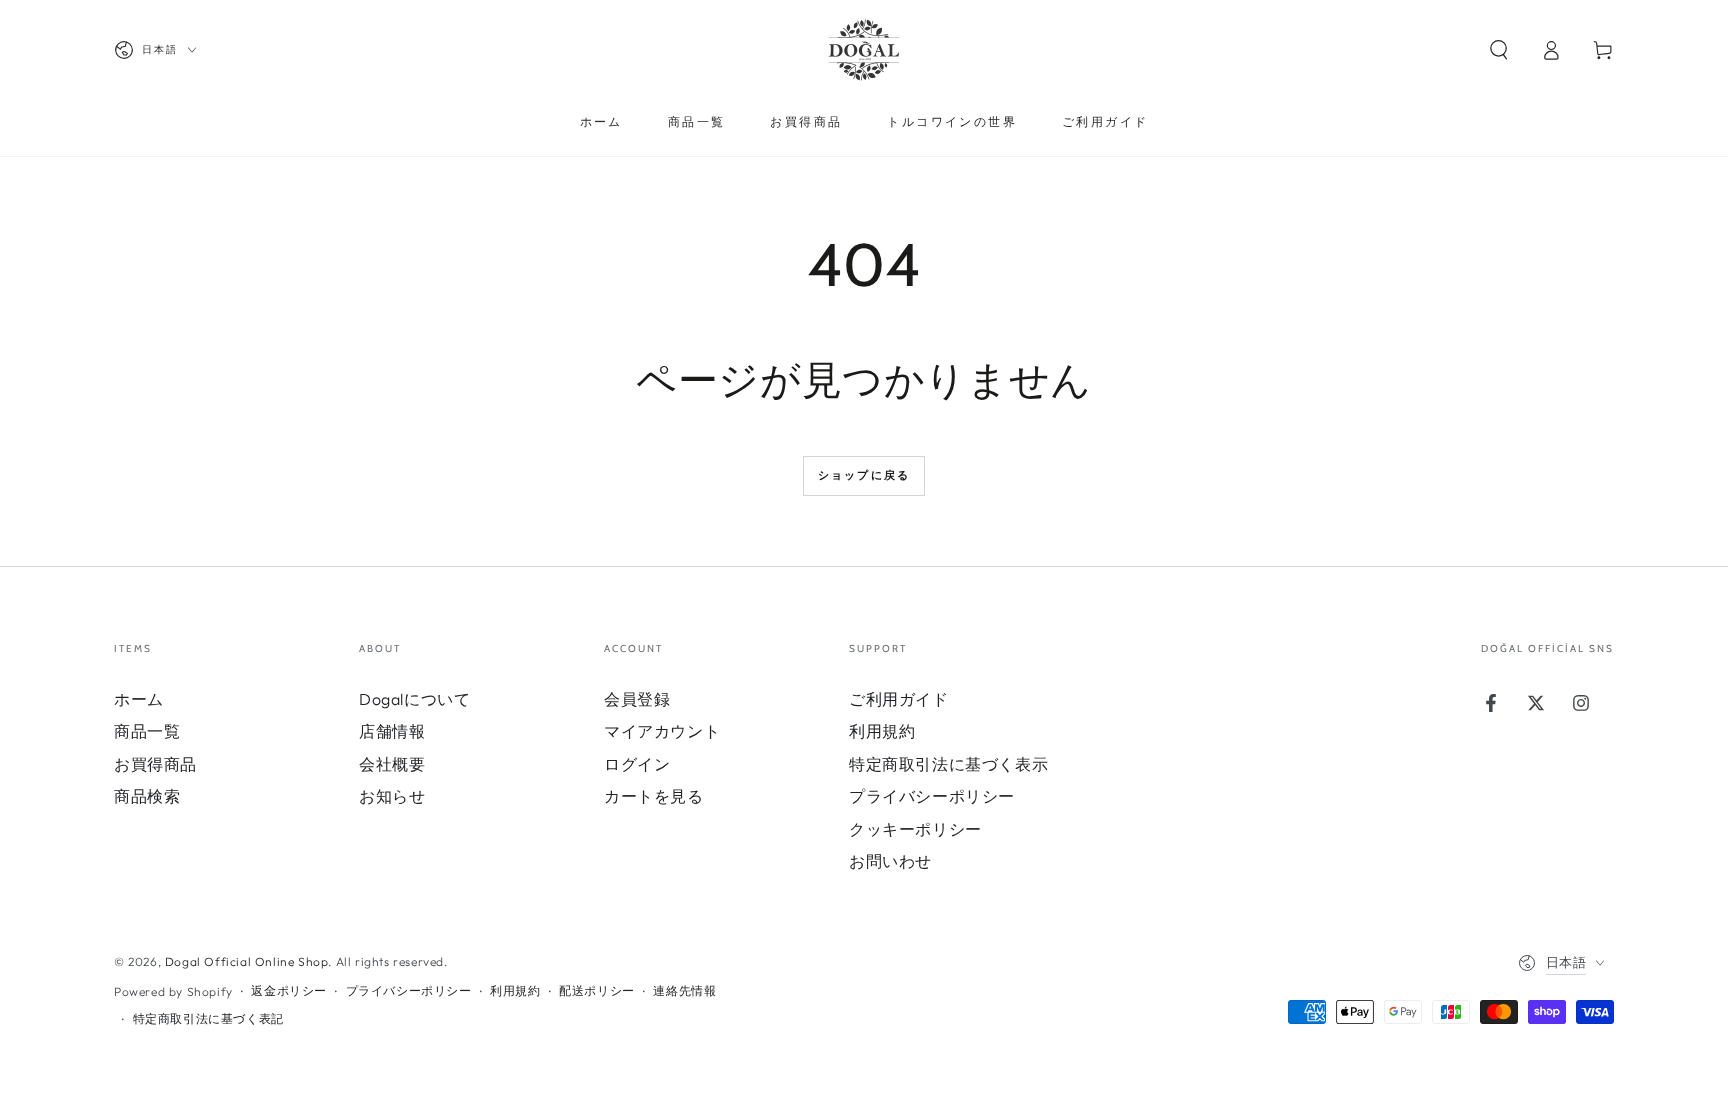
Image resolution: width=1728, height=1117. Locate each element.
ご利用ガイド (899, 699)
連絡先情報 (684, 990)
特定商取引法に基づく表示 (948, 764)
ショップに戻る (864, 475)
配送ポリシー (597, 990)
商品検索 (147, 796)
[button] (1499, 50)
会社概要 (392, 764)
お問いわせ (890, 861)
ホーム (139, 699)
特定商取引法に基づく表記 (208, 1018)
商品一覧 (147, 731)
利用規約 (882, 731)
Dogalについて (414, 699)
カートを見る (654, 796)
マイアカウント (662, 731)
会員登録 (637, 699)
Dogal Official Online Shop (247, 961)
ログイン (637, 764)
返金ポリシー (289, 990)
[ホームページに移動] (864, 50)
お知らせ (392, 796)
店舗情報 (392, 731)
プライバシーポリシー (932, 796)
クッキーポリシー (915, 829)
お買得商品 (155, 764)
